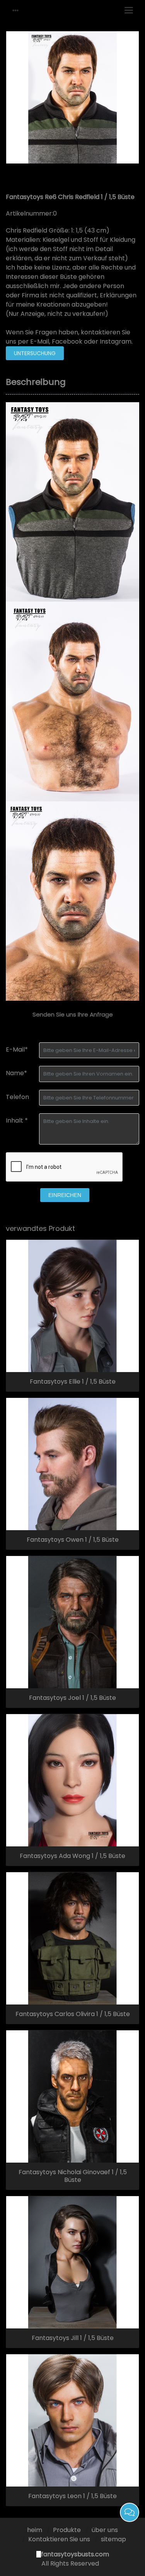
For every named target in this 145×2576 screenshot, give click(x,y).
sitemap (113, 2539)
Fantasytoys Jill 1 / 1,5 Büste (73, 2338)
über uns (105, 2530)
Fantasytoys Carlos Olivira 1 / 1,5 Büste (73, 2014)
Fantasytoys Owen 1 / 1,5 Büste (73, 1540)
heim (35, 2530)
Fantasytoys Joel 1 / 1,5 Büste (72, 1698)
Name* (16, 1073)
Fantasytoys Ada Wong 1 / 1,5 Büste (72, 1856)
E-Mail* (17, 1049)
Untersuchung (35, 353)
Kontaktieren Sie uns (59, 2539)
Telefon (17, 1097)
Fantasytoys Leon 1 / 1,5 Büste (72, 2496)
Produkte (67, 2530)
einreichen (65, 1195)
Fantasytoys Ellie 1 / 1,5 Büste (73, 1382)
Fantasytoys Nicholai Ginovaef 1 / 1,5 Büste (73, 2176)
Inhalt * (17, 1120)
